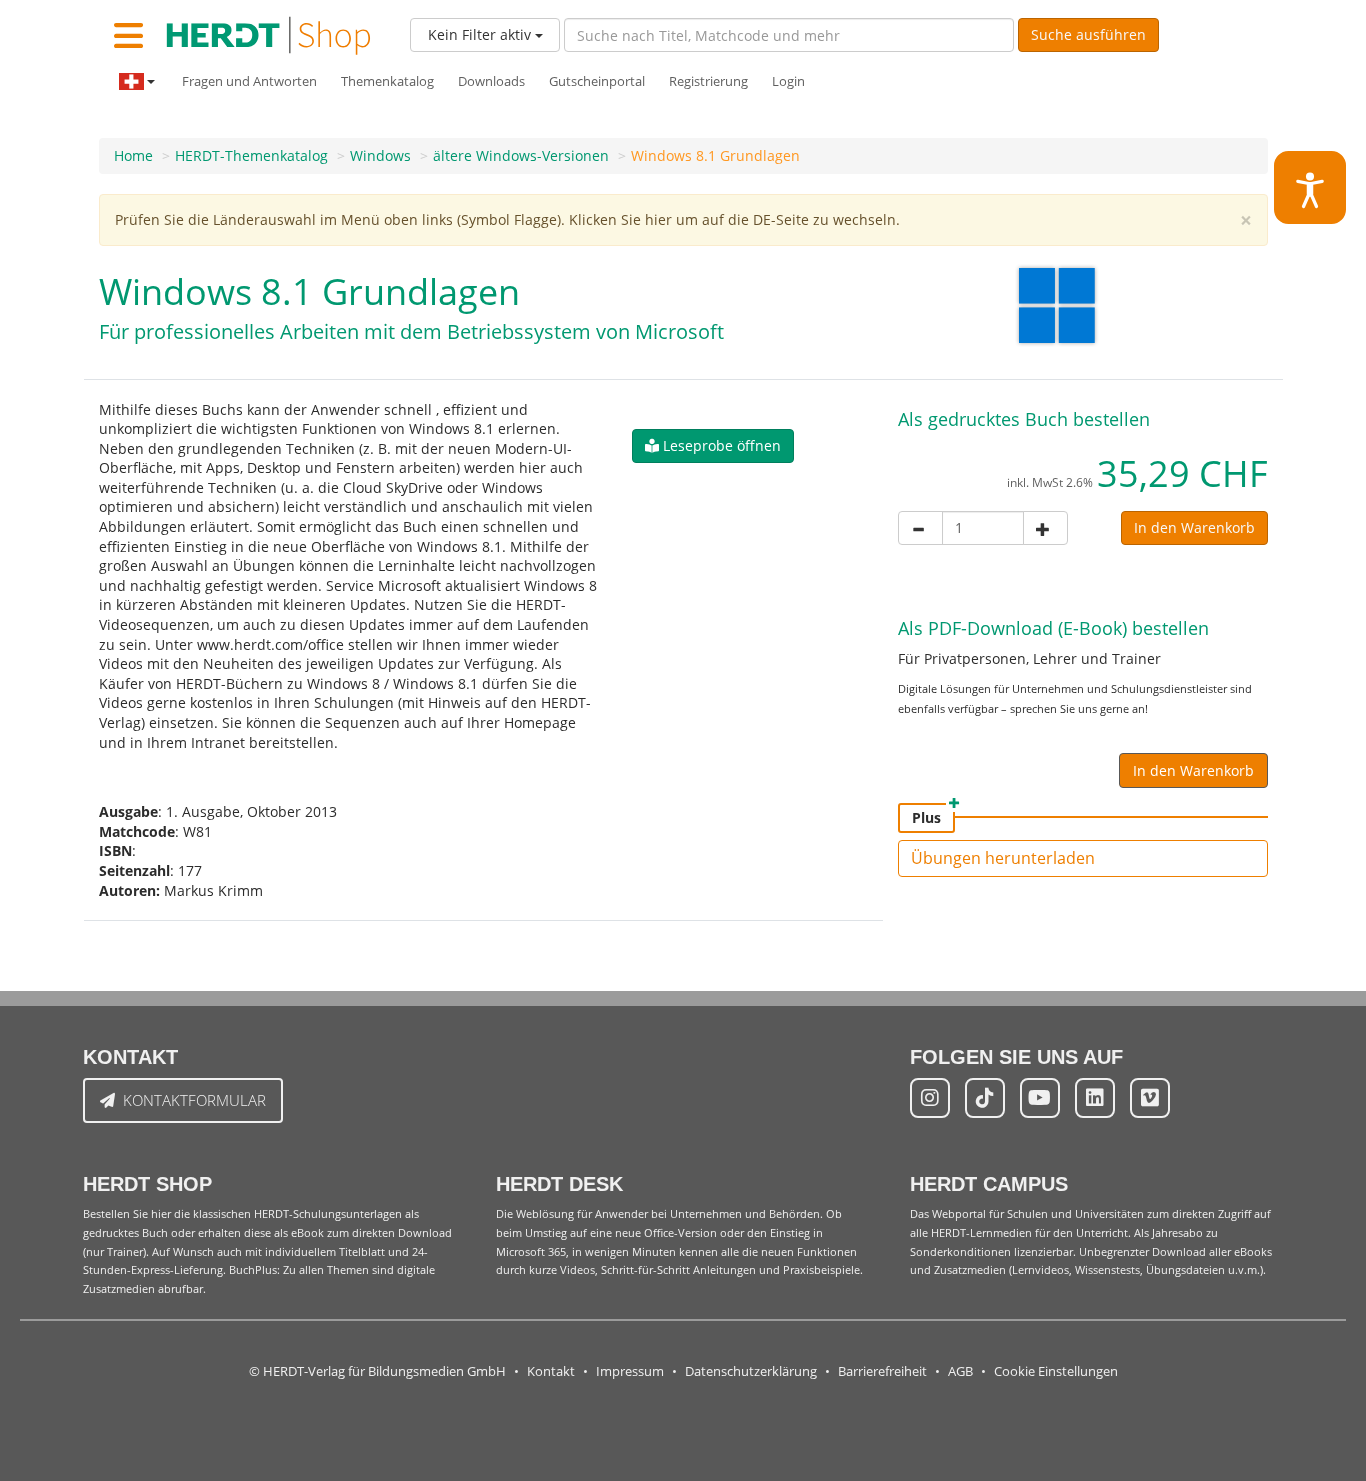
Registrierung (708, 81)
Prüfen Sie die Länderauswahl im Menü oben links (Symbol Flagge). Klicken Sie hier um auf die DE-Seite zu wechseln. (507, 219)
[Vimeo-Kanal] (1150, 1098)
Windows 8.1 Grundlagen (715, 155)
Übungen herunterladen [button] (1003, 858)
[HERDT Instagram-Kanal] (930, 1098)
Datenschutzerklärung (751, 1371)
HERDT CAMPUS (989, 1184)
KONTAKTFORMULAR (194, 1100)
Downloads (491, 81)
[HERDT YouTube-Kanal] (1040, 1098)
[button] (713, 446)
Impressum (630, 1371)
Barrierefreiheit (882, 1371)
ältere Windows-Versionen (521, 155)
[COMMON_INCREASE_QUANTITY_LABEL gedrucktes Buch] (1045, 528)
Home (133, 155)
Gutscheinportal (597, 81)
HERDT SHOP (147, 1184)
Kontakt (551, 1371)
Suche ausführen (1088, 34)
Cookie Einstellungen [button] (1056, 1371)
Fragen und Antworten (249, 81)
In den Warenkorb (1194, 527)
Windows (380, 155)
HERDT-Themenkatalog (251, 155)
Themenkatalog (387, 81)
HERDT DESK (559, 1184)
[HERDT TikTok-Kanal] (985, 1098)
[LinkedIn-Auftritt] (1095, 1098)
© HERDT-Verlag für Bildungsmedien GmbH (377, 1371)
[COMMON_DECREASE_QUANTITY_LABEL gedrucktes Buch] (920, 528)
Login (788, 81)
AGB (960, 1371)
